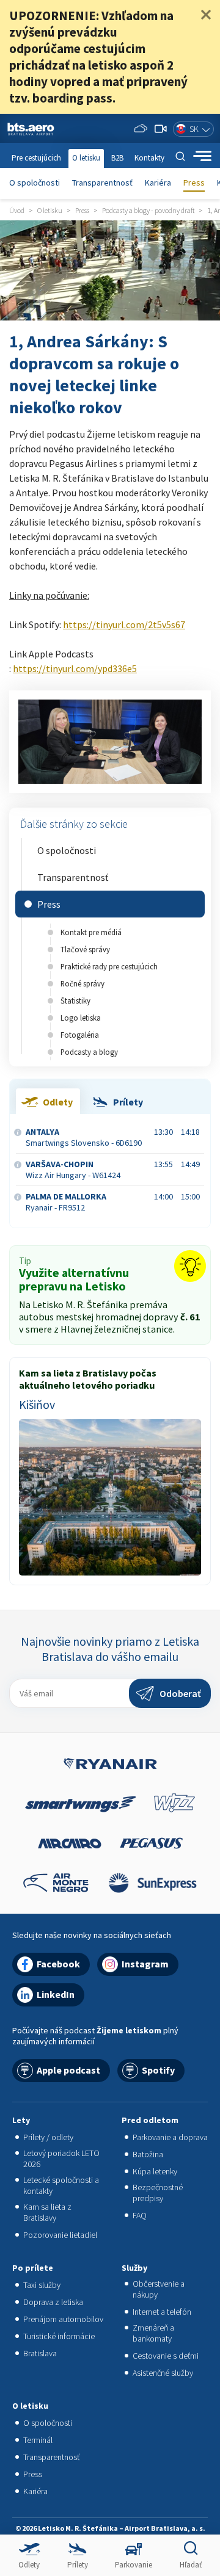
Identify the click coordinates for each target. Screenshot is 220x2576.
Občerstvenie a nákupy (159, 2289)
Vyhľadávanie (180, 156)
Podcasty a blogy (89, 1052)
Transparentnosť (102, 183)
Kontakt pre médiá (91, 932)
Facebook (58, 1964)
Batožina (148, 2154)
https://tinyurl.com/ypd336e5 (75, 668)
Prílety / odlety (48, 2137)
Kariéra (158, 183)
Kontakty (149, 158)
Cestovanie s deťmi (166, 2356)
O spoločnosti (35, 183)
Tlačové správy (85, 949)
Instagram (145, 1964)
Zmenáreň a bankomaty (153, 2333)
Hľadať (191, 2565)
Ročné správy (82, 983)
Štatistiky (75, 1000)
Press (194, 183)
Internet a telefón (162, 2312)
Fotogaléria (80, 1035)
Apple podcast (68, 2070)
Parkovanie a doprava (170, 2137)
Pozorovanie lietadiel (60, 2235)
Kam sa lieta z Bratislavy (47, 2212)
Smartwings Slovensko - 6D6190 (84, 1137)
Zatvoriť (206, 15)
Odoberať (180, 1693)
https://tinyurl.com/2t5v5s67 (124, 624)
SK (194, 129)
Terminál (38, 2440)
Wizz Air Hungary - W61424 (73, 1170)
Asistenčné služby (163, 2373)
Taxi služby (42, 2285)
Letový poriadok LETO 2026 (61, 2158)
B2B (117, 158)
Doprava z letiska (53, 2302)
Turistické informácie (59, 2336)
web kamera (161, 129)
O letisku (86, 158)
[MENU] (202, 156)
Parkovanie (134, 2565)
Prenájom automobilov (63, 2319)
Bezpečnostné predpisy (158, 2193)
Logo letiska (81, 1018)
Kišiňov (37, 1405)
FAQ (140, 2215)
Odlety (29, 2565)
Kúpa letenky (155, 2171)
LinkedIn (56, 1994)
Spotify (158, 2070)
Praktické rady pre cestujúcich (109, 966)
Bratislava (40, 2353)
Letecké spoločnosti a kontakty (61, 2185)
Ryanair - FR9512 (66, 1202)
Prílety (78, 2565)
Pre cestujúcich (36, 158)
